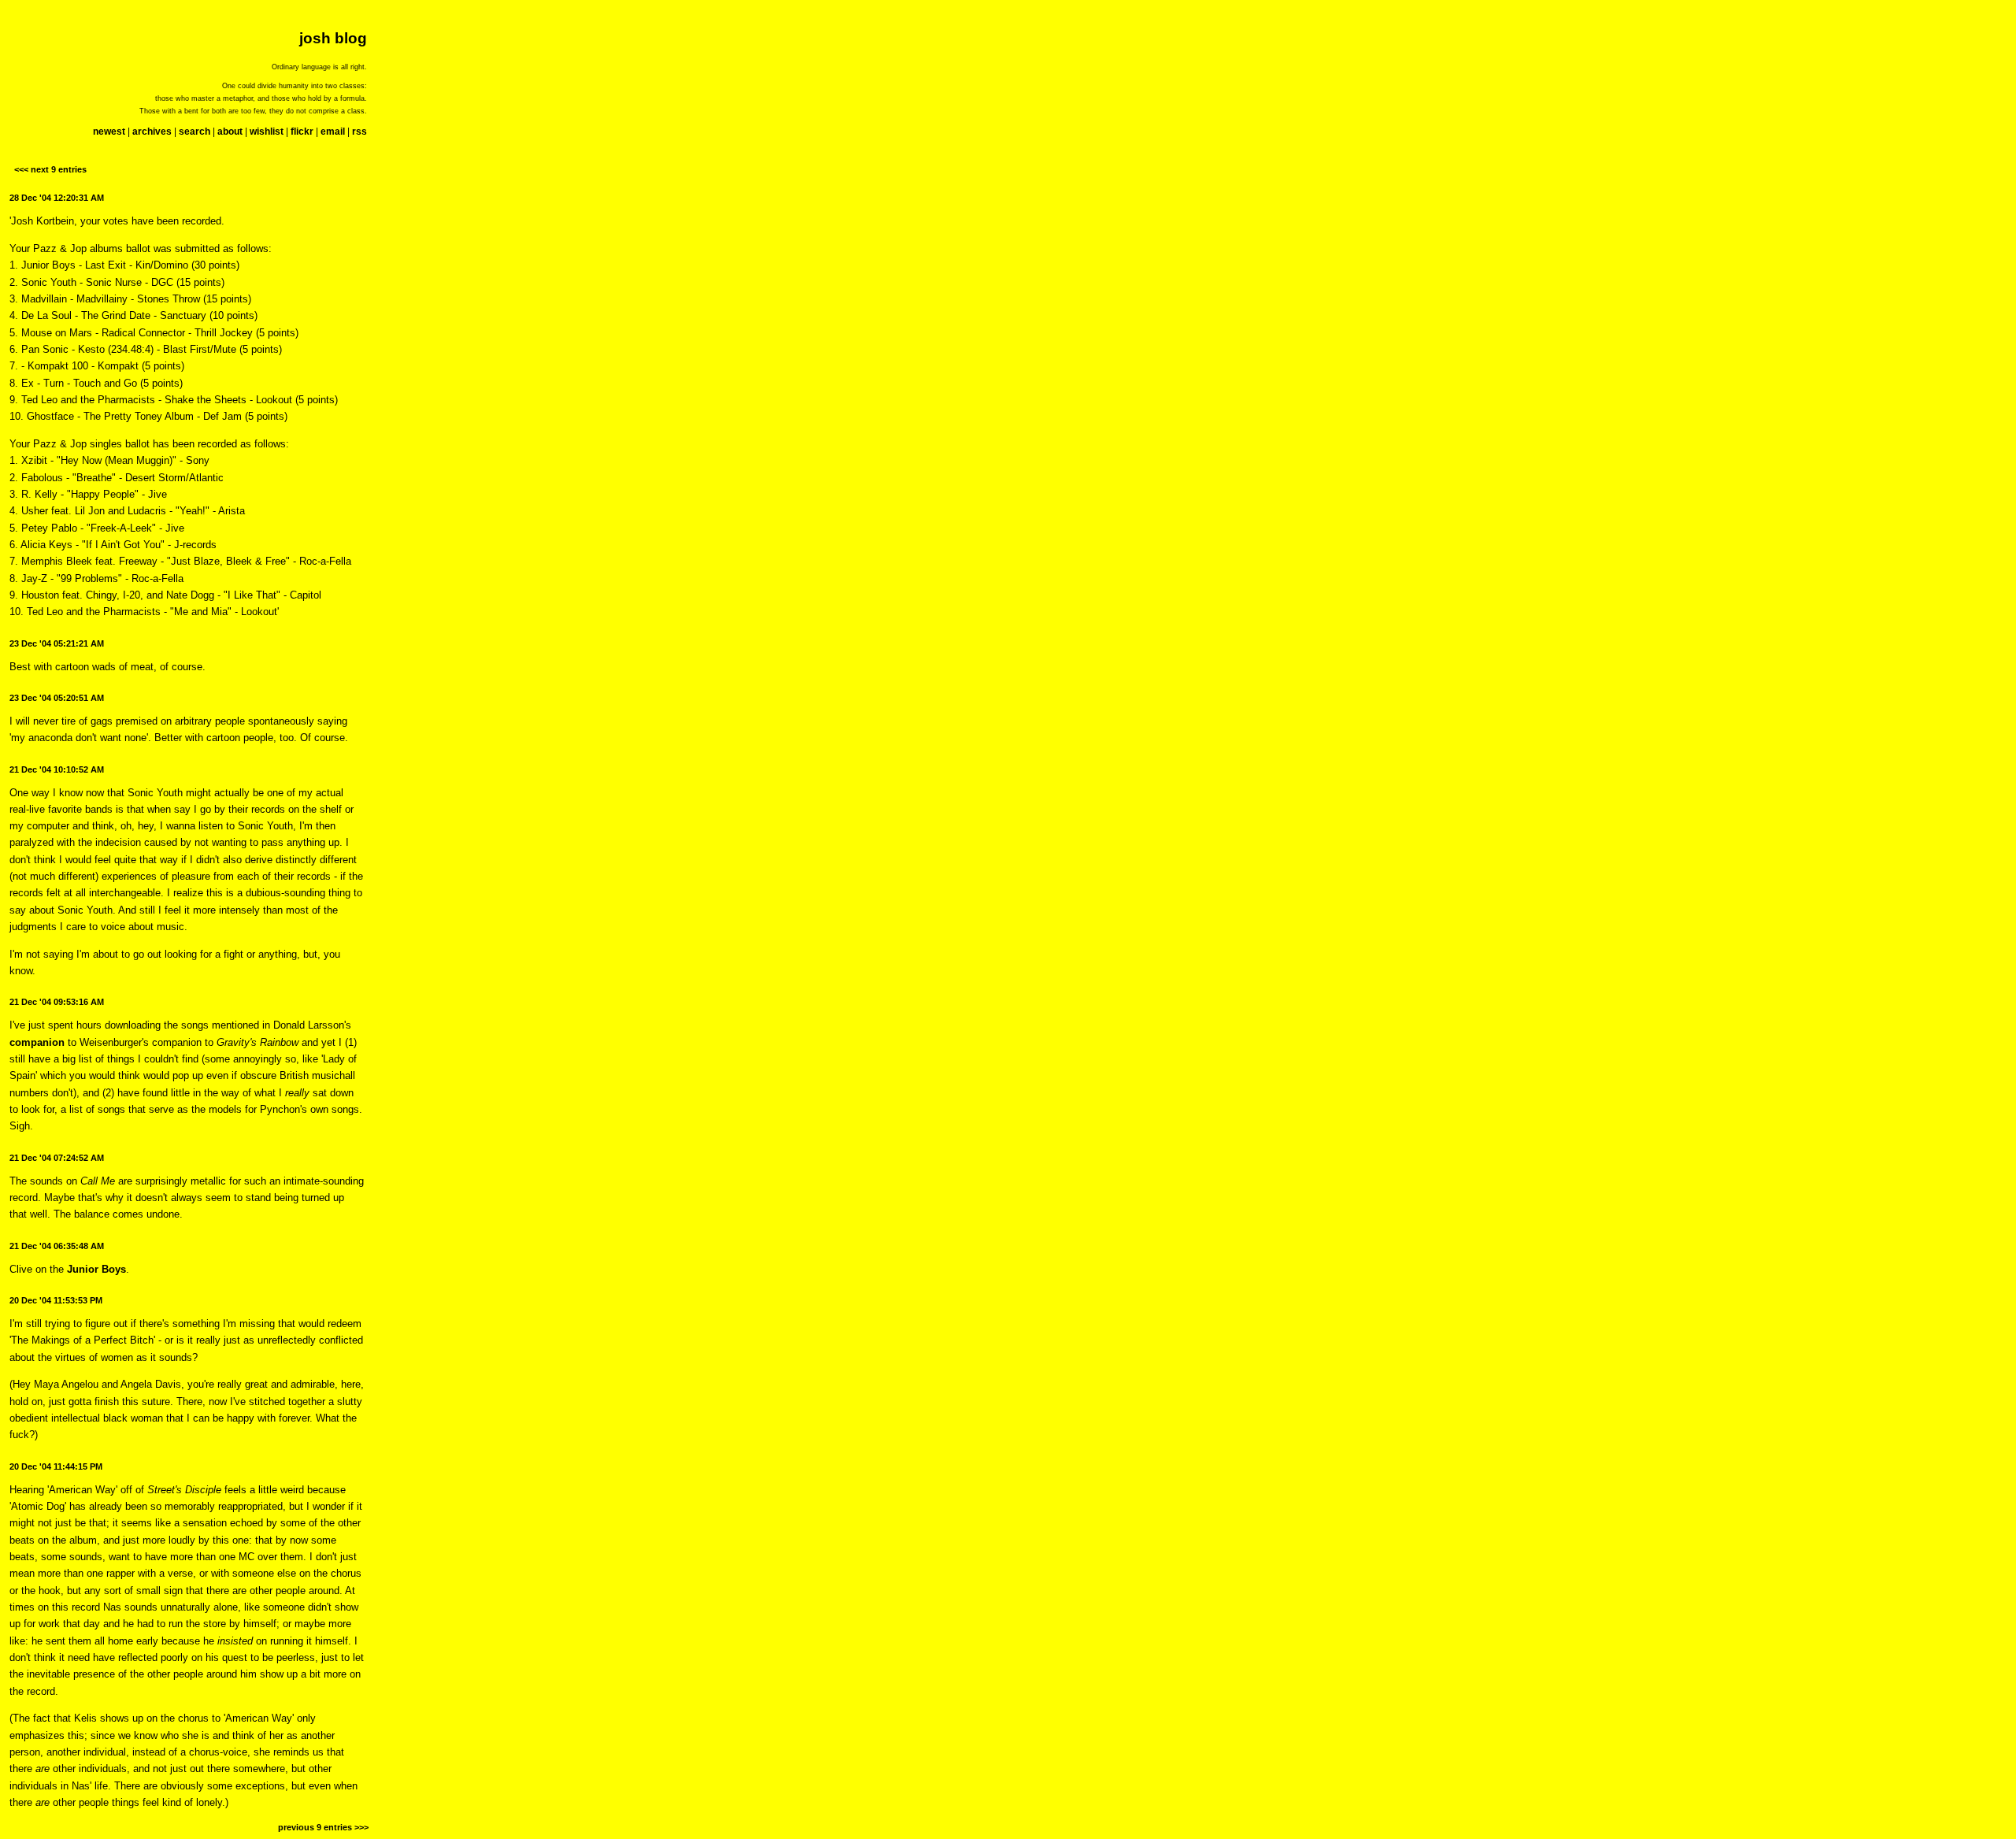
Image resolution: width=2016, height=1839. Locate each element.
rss (359, 132)
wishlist (267, 132)
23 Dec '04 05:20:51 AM (57, 698)
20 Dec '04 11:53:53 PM (56, 1300)
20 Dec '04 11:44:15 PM (56, 1466)
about (230, 132)
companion (37, 1042)
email (333, 132)
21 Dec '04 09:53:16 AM (57, 1002)
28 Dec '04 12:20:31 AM (57, 198)
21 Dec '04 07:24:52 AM (57, 1158)
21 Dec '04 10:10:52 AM (57, 769)
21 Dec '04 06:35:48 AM (57, 1246)
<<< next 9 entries (50, 169)
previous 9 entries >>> (323, 1827)
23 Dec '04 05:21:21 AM (57, 643)
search (195, 132)
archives (152, 132)
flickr (302, 132)
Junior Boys (96, 1269)
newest (109, 132)
